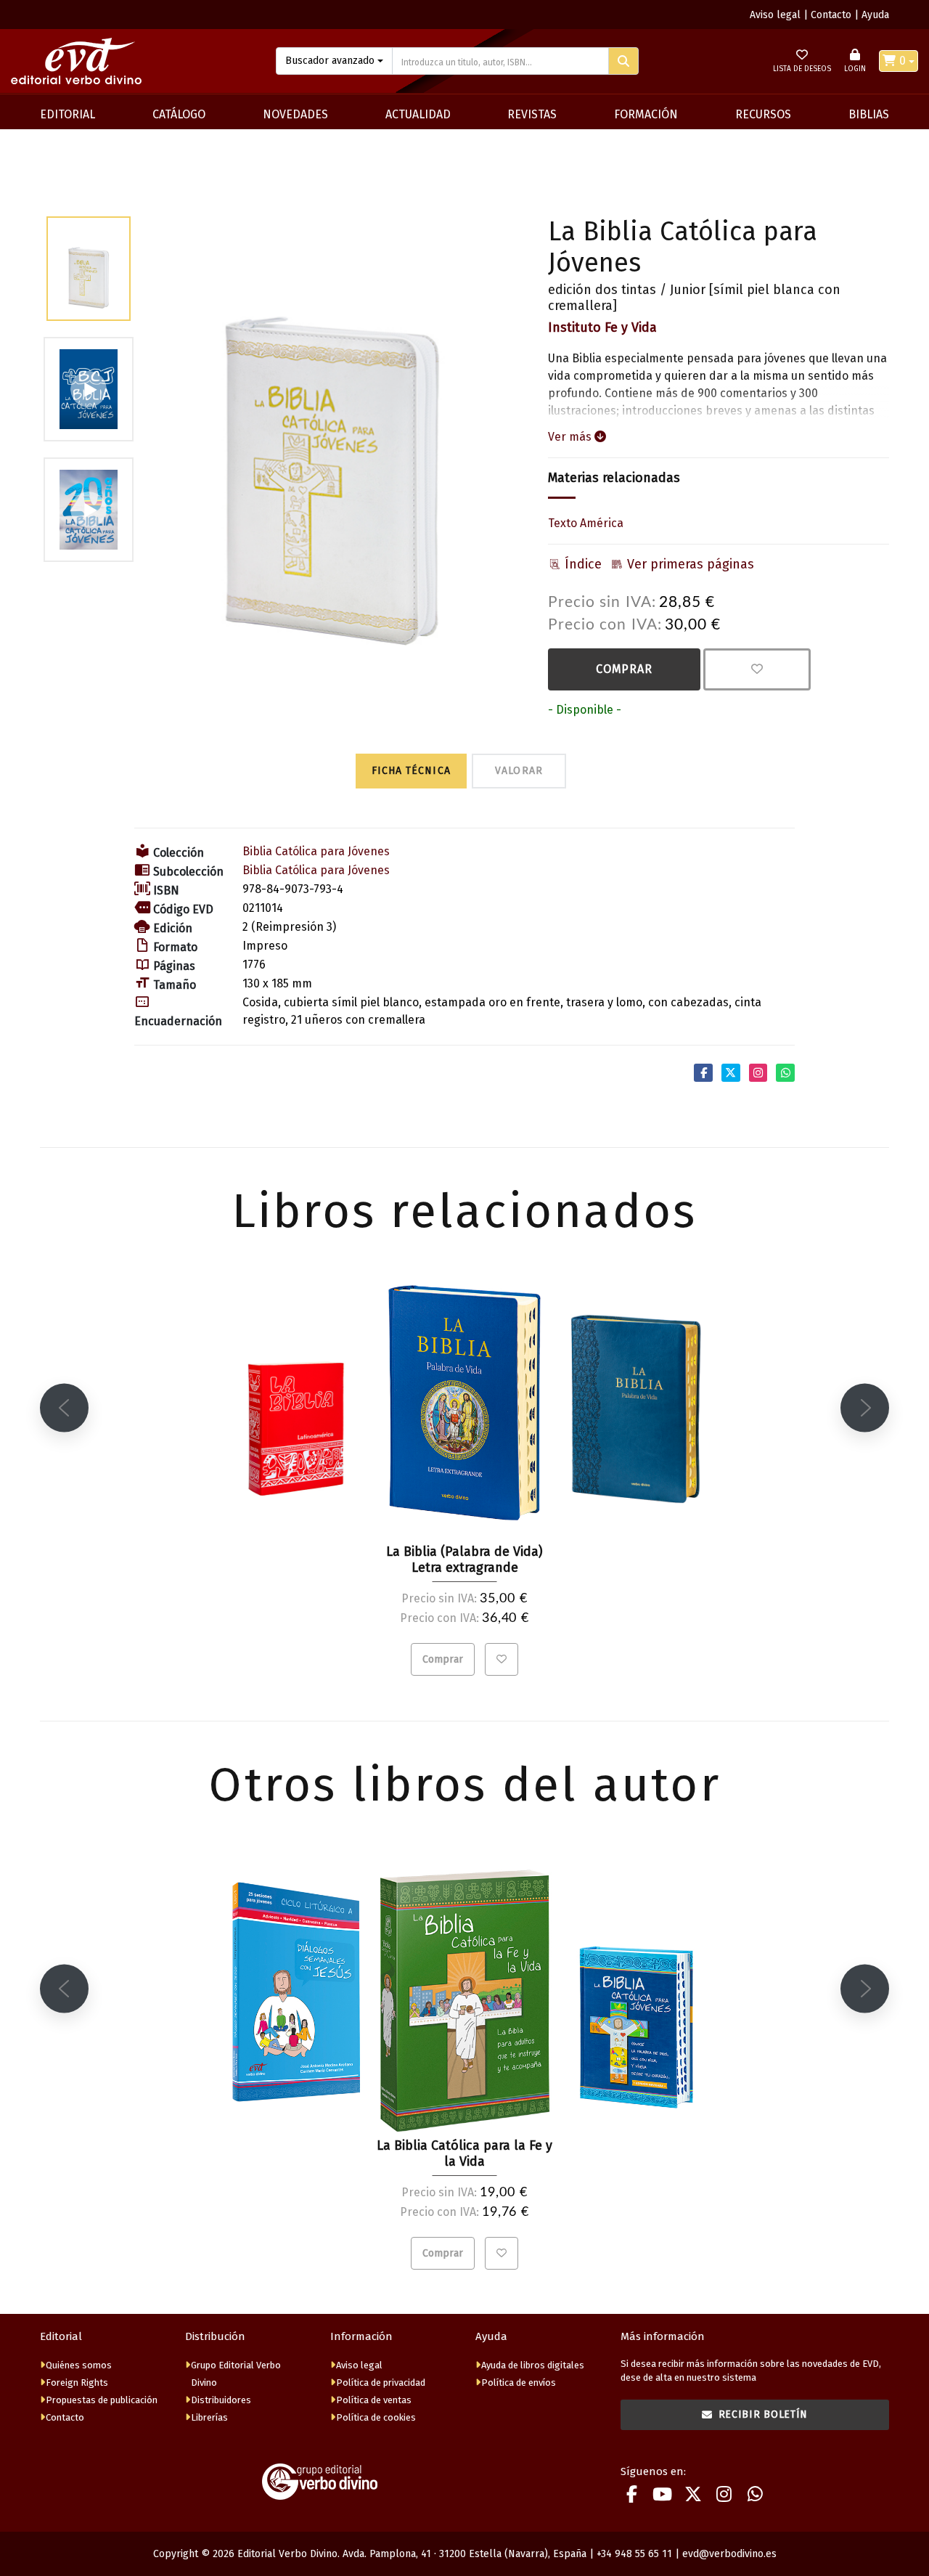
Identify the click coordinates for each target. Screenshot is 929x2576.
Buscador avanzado (330, 61)
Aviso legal (775, 15)
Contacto (831, 15)
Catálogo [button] (179, 114)
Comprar (624, 669)
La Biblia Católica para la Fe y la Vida (464, 2153)
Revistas (532, 114)
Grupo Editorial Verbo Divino (236, 2374)
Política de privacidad (381, 2383)
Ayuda (875, 15)
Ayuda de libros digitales (533, 2365)
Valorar (519, 771)
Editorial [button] (67, 114)
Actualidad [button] (418, 114)
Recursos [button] (763, 114)
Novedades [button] (295, 114)
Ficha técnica (411, 771)
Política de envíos (519, 2383)
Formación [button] (646, 114)
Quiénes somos (79, 2365)
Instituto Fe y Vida (602, 327)
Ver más (571, 437)
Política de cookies (376, 2417)
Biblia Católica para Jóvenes (316, 851)
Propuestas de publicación (102, 2400)
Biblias (869, 114)
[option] (332, 431)
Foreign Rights (77, 2383)
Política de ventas (374, 2400)
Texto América (586, 523)
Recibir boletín (764, 2414)
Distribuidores (221, 2400)
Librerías (209, 2417)
